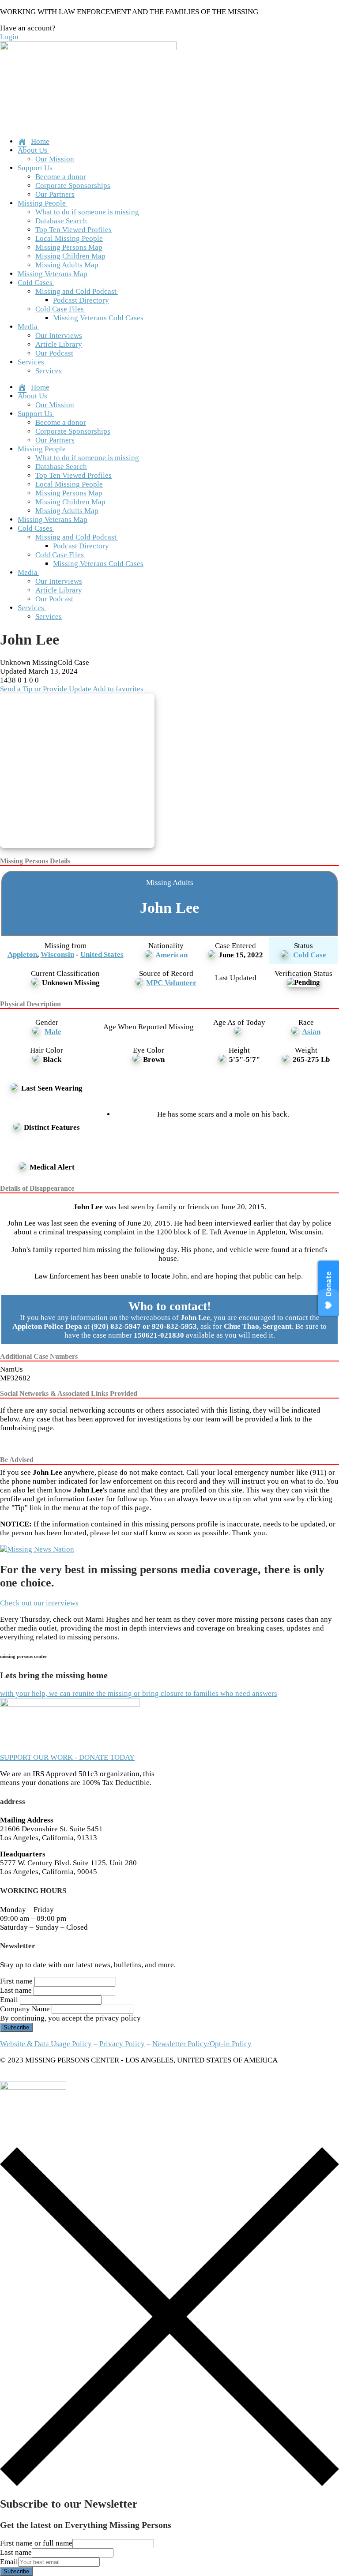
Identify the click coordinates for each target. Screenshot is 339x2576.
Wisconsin (57, 954)
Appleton (22, 954)
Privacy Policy (122, 2044)
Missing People (42, 203)
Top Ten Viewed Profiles (73, 230)
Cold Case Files (60, 309)
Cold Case (310, 955)
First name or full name (36, 2543)
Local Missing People (69, 238)
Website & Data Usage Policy (46, 2044)
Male (53, 1032)
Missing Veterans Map (53, 274)
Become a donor (61, 177)
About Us (32, 150)
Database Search (61, 221)
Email (9, 2000)
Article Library (59, 344)
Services (31, 362)
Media (28, 327)
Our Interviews (59, 336)
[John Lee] (80, 772)
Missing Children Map (70, 256)
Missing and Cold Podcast (76, 291)
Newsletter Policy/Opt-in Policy (202, 2044)
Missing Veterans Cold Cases (98, 318)
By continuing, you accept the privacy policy (70, 2018)
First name (16, 1981)
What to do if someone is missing (87, 212)
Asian (311, 1032)
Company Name (25, 2009)
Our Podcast (54, 353)
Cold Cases (35, 283)
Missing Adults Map (67, 265)
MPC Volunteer (171, 983)
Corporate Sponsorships (73, 186)
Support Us (35, 168)
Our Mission (55, 159)
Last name (16, 1990)
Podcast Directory (81, 300)
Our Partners (55, 194)
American (171, 955)
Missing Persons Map (69, 247)
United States (102, 954)
